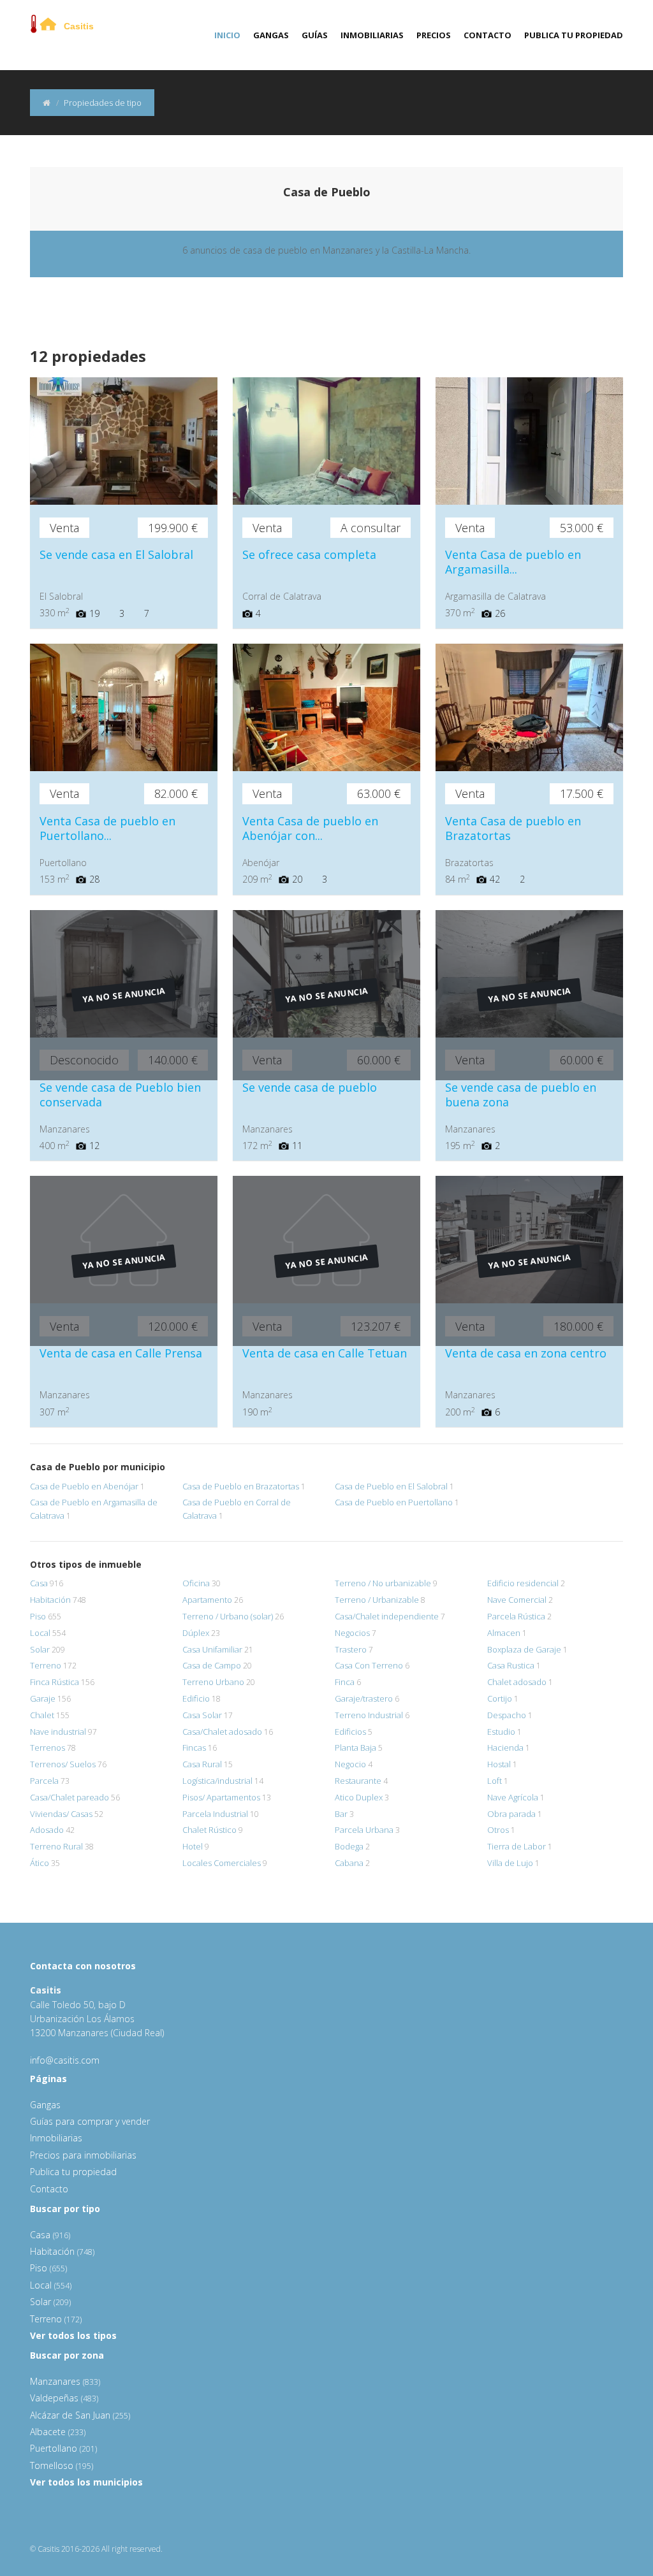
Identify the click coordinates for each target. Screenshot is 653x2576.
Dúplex (196, 1633)
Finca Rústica (55, 1682)
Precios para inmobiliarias (83, 2155)
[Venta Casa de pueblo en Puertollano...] (124, 729)
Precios (434, 35)
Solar (40, 1649)
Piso (38, 1616)
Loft (495, 1781)
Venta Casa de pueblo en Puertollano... (107, 828)
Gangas (271, 35)
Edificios (350, 1732)
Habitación (50, 1600)
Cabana (349, 1863)
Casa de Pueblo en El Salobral (391, 1486)
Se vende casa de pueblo (310, 1087)
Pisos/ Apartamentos (221, 1797)
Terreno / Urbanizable (377, 1600)
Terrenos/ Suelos (63, 1764)
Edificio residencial (523, 1583)
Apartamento (207, 1600)
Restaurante (358, 1781)
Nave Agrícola (513, 1797)
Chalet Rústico (209, 1830)
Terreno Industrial (369, 1715)
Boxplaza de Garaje (524, 1649)
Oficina (196, 1583)
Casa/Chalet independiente (387, 1616)
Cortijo (500, 1698)
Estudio (501, 1732)
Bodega (349, 1846)
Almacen (504, 1633)
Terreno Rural (56, 1846)
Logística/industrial (217, 1781)
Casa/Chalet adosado (222, 1732)
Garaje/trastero (364, 1698)
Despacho (507, 1715)
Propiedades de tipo (103, 103)
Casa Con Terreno (369, 1665)
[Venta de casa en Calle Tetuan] (326, 1261)
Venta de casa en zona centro (526, 1353)
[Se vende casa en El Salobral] (124, 462)
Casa (39, 1583)
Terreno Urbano (213, 1682)
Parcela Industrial (215, 1814)
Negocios (352, 1633)
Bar (341, 1814)
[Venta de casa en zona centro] (529, 1261)
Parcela (44, 1781)
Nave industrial (58, 1732)
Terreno (46, 1665)
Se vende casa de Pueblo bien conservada (120, 1095)
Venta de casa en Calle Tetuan (325, 1353)
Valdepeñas (64, 2398)
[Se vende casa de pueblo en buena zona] (529, 995)
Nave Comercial (517, 1600)
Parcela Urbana (364, 1830)
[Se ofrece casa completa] (326, 462)
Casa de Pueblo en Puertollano (394, 1502)
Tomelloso (62, 2465)
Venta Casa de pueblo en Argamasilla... (513, 562)
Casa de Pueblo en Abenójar (84, 1486)
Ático (40, 1863)
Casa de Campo (212, 1665)
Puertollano (63, 2448)
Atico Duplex (359, 1797)
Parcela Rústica (516, 1616)
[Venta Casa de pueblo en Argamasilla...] (529, 462)
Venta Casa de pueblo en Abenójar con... (310, 828)
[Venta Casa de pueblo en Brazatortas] (529, 729)
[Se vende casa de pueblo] (326, 995)
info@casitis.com (65, 2060)
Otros (498, 1830)
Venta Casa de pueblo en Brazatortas (513, 828)
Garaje (43, 1698)
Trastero (351, 1649)
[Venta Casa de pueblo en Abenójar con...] (326, 729)
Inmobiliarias (372, 35)
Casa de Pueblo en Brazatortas (241, 1486)
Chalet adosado (517, 1682)
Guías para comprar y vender (90, 2121)
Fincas (194, 1747)
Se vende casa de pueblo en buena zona (521, 1095)
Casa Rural (202, 1764)
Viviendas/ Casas (61, 1814)
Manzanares (65, 2381)
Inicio (227, 35)
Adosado (47, 1830)
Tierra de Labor (517, 1846)
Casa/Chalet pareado (70, 1797)
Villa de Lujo (510, 1863)
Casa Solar (202, 1715)
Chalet (42, 1715)
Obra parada (511, 1814)
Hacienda (505, 1747)
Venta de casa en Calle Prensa (121, 1353)
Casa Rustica (511, 1665)
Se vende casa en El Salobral (116, 554)
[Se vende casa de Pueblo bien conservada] (124, 995)
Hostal (499, 1764)
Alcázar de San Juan (80, 2415)
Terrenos (48, 1747)
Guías (315, 35)
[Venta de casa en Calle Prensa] (124, 1261)
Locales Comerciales (222, 1863)
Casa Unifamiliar (212, 1649)
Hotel (193, 1846)
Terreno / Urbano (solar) (228, 1616)
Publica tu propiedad (574, 35)
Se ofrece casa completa (309, 554)
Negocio (350, 1764)
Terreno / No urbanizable (383, 1583)
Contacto (488, 35)
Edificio (196, 1698)
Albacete (58, 2432)
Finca (345, 1682)
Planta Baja (356, 1747)
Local (40, 1633)
